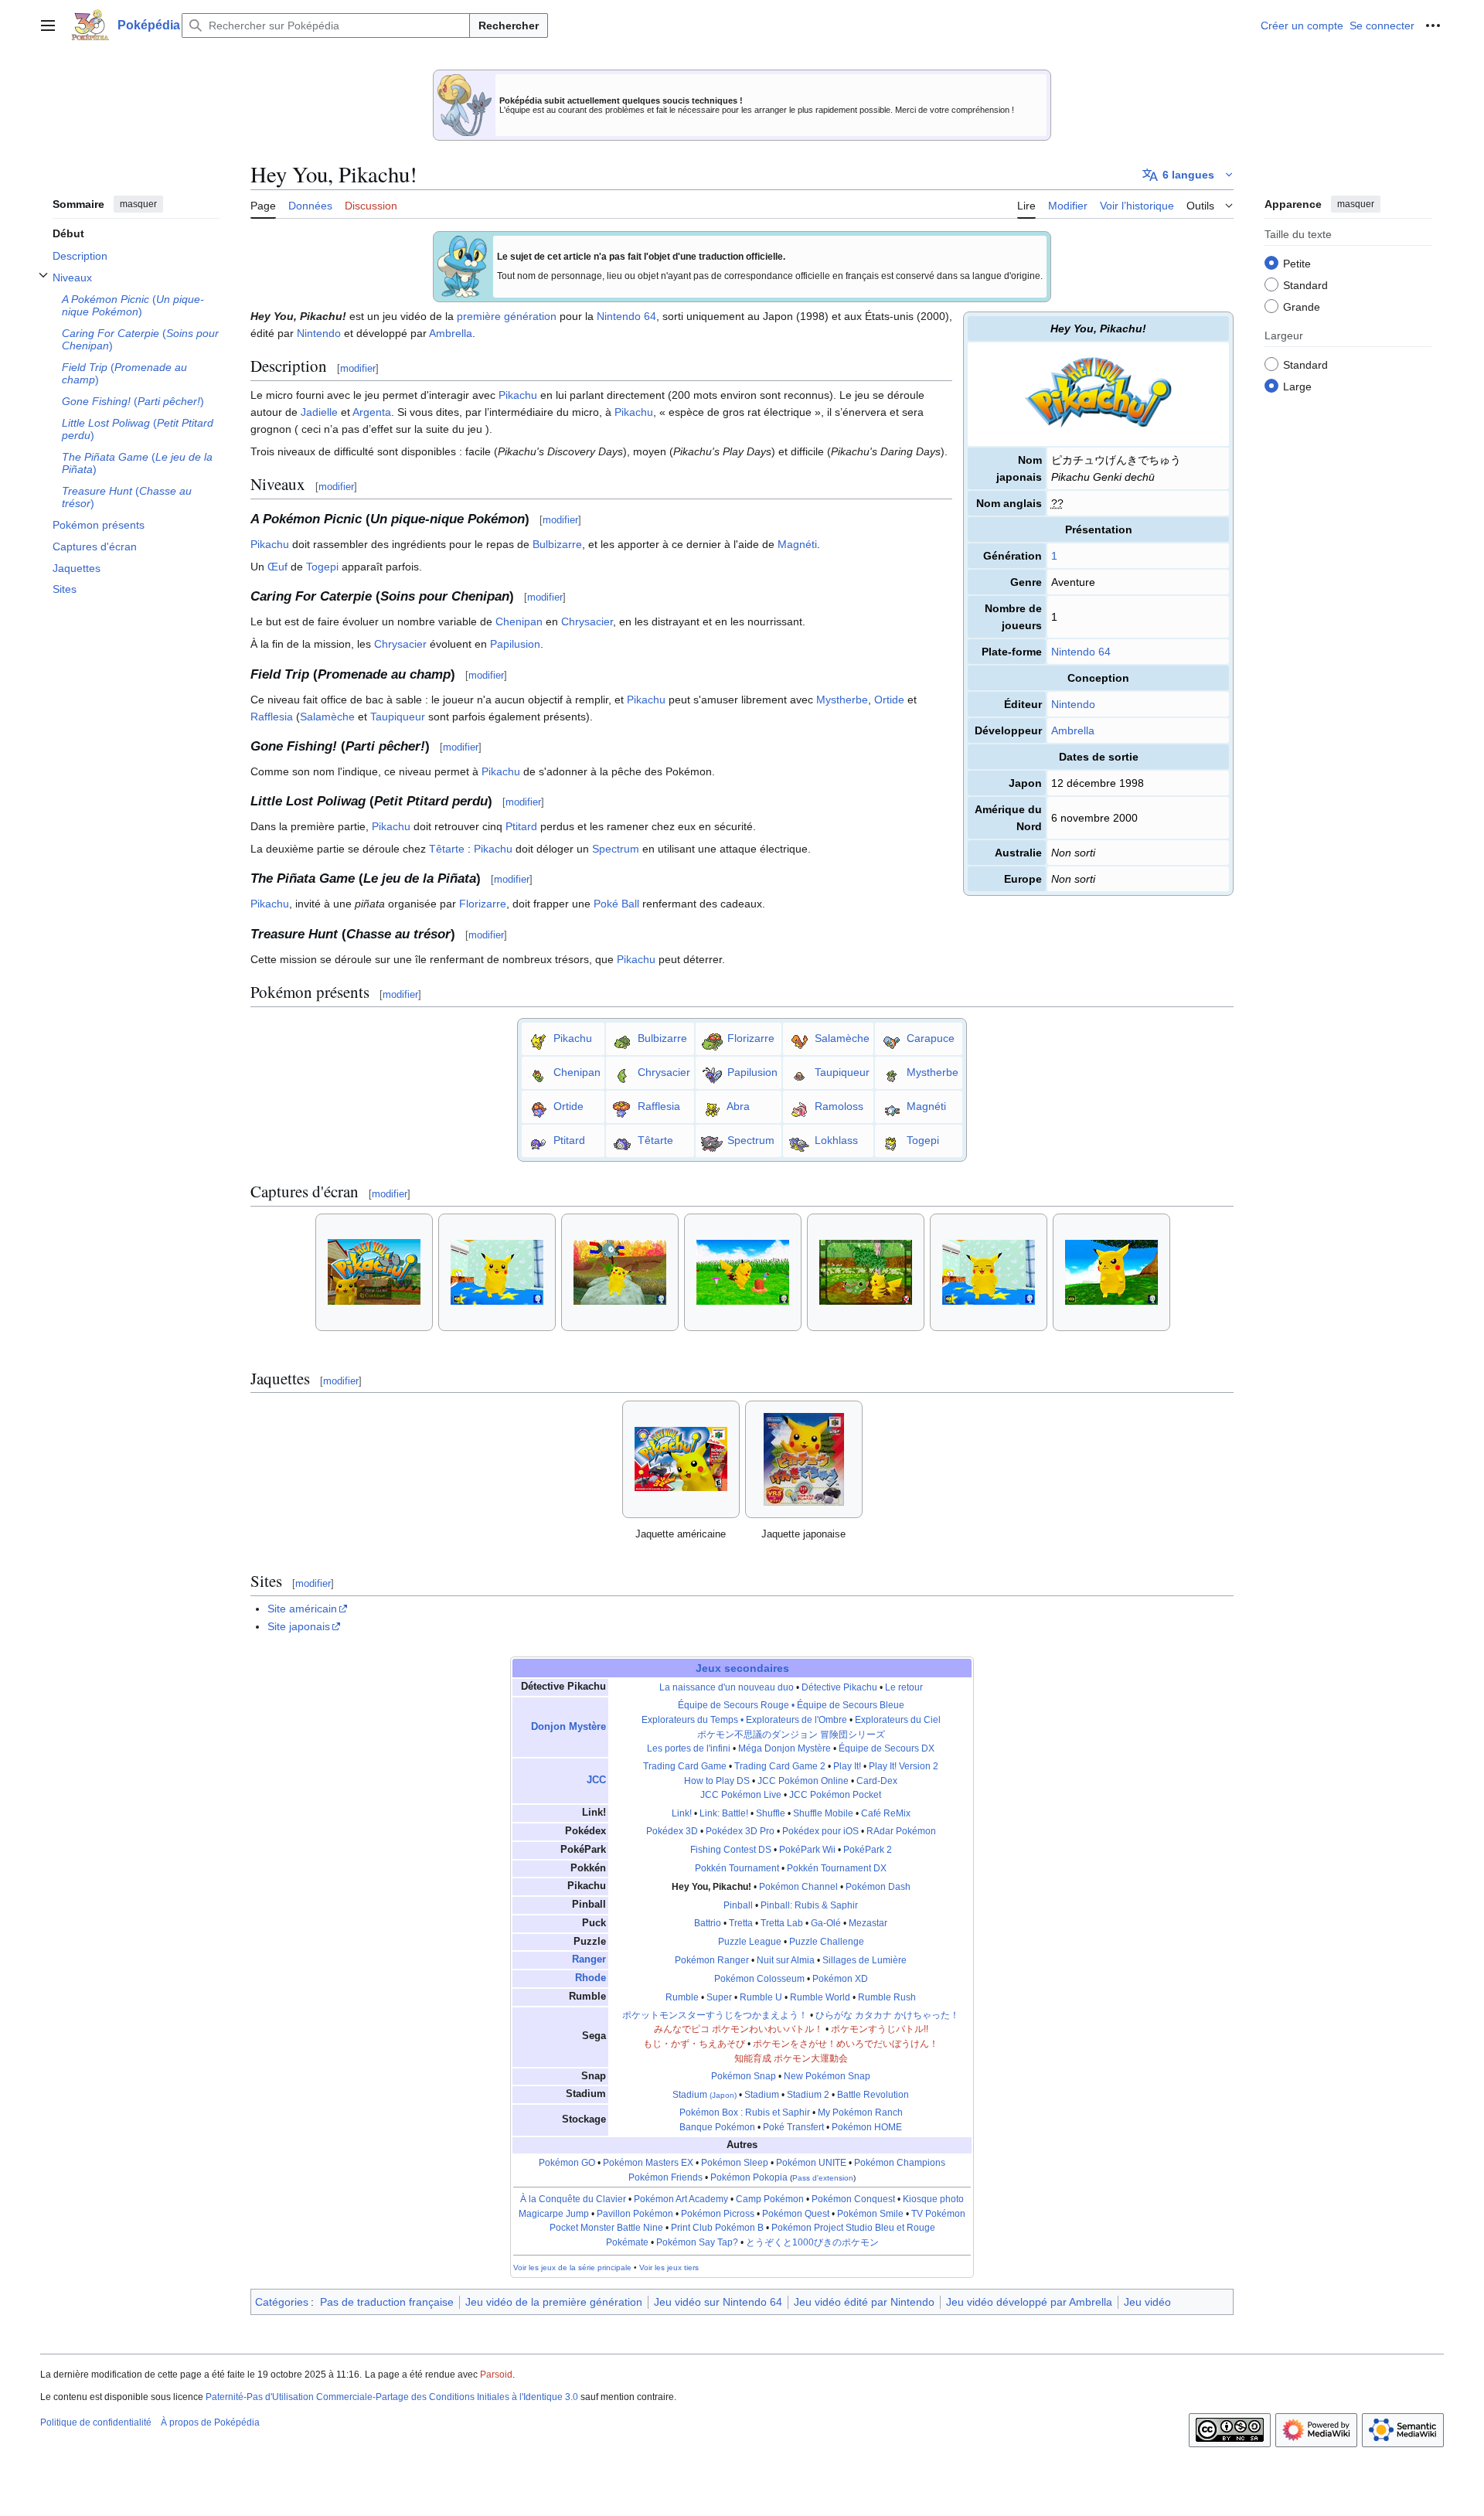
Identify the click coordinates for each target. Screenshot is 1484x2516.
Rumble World (820, 1997)
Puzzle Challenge (827, 1942)
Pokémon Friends (665, 2177)
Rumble (682, 1997)
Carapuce (931, 1037)
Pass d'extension (823, 2178)
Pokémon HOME (867, 2127)
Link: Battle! (724, 1813)
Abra (738, 1105)
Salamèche (327, 717)
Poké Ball (616, 904)
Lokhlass (836, 1139)
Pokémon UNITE (811, 2163)
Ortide (889, 700)
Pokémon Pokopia (749, 2177)
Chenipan (519, 621)
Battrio (708, 1923)
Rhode (591, 1978)
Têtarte (447, 849)
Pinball (738, 1905)
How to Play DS (717, 1781)
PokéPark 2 (868, 1850)
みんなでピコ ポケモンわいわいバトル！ (739, 2029)
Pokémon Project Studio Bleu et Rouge (853, 2228)
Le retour (904, 1687)
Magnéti (797, 544)
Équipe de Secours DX (887, 1748)
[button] (48, 26)
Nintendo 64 (1081, 652)
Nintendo (1073, 704)
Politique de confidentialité (96, 2422)
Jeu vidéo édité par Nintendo (864, 2302)
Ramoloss (839, 1105)
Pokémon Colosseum (759, 1979)
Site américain (302, 1609)
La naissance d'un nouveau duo (727, 1687)
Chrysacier (587, 621)
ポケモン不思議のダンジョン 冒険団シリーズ (791, 1735)
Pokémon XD (840, 1979)
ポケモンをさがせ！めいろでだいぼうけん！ (846, 2044)
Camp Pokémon (770, 2199)
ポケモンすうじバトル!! (880, 2029)
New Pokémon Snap (827, 2076)
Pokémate (627, 2242)
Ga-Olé (826, 1923)
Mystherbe (842, 700)
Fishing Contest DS (731, 1850)
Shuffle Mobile (823, 1813)
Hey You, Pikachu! (711, 1887)
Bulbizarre (557, 544)
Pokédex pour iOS (820, 1831)
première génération (507, 316)
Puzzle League (750, 1942)
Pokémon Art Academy (681, 2199)
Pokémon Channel (798, 1887)
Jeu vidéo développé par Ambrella (1029, 2302)
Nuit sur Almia (786, 1960)
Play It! (847, 1766)
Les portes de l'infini (689, 1748)
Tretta (741, 1923)
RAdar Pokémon (901, 1831)
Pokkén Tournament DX (837, 1868)
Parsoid (496, 2375)
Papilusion (515, 644)
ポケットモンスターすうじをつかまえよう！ (715, 2015)
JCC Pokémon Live (741, 1795)
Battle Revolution (873, 2095)
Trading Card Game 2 (780, 1766)
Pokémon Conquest (853, 2199)
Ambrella (1073, 730)
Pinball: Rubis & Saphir (809, 1905)
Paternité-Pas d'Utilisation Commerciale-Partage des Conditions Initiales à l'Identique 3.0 (392, 2397)
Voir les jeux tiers (669, 2267)
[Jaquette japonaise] (804, 1459)
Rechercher (509, 26)
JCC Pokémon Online (803, 1781)
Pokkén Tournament (737, 1868)
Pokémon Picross (718, 2214)
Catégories (282, 2302)
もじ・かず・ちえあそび (694, 2044)
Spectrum (616, 849)
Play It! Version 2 (904, 1766)
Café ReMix (886, 1813)
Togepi (322, 567)
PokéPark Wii (807, 1850)
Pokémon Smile (870, 2214)
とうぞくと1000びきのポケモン (812, 2242)
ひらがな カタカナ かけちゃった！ (887, 2015)
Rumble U (761, 1997)
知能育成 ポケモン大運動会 (791, 2058)
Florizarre (483, 904)
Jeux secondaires (742, 1668)
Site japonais (299, 1626)
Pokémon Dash (878, 1887)
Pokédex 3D (672, 1831)
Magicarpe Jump (554, 2214)
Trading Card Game (685, 1766)
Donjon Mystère (568, 1727)
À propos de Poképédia (210, 2422)
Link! (682, 1813)
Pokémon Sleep (735, 2163)
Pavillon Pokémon (635, 2214)
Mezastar (868, 1923)
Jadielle (319, 412)
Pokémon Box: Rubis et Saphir (745, 2113)
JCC (596, 1780)
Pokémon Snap (744, 2076)
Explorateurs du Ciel (898, 1720)
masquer (138, 204)
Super (719, 1997)
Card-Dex (877, 1781)
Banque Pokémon (717, 2127)
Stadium (705, 2095)
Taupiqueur (398, 717)
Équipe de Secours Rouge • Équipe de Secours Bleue (791, 1705)
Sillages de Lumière (865, 1960)
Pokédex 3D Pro (740, 1831)
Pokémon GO (567, 2163)
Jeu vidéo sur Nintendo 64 (718, 2302)
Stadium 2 (808, 2095)
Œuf (277, 567)
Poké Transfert (793, 2127)
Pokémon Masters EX (648, 2163)
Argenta (372, 412)
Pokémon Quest (796, 2214)
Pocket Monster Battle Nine (606, 2228)
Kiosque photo (933, 2199)
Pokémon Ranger (712, 1960)
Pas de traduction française (387, 2302)
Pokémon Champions (900, 2163)
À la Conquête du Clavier (573, 2199)
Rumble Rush (887, 1997)
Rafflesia (272, 717)
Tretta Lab (782, 1923)
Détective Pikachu (839, 1687)
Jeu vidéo (1147, 2302)
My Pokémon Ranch (860, 2113)
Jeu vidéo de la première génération (554, 2302)
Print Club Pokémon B (717, 2228)
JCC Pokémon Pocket (835, 1795)
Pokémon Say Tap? (697, 2242)
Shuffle (771, 1813)
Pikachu (518, 395)
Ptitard (521, 826)
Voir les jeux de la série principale (572, 2267)
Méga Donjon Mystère (785, 1748)
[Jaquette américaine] (681, 1459)
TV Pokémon (938, 2214)
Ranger (589, 1959)
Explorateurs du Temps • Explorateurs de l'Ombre (744, 1720)
